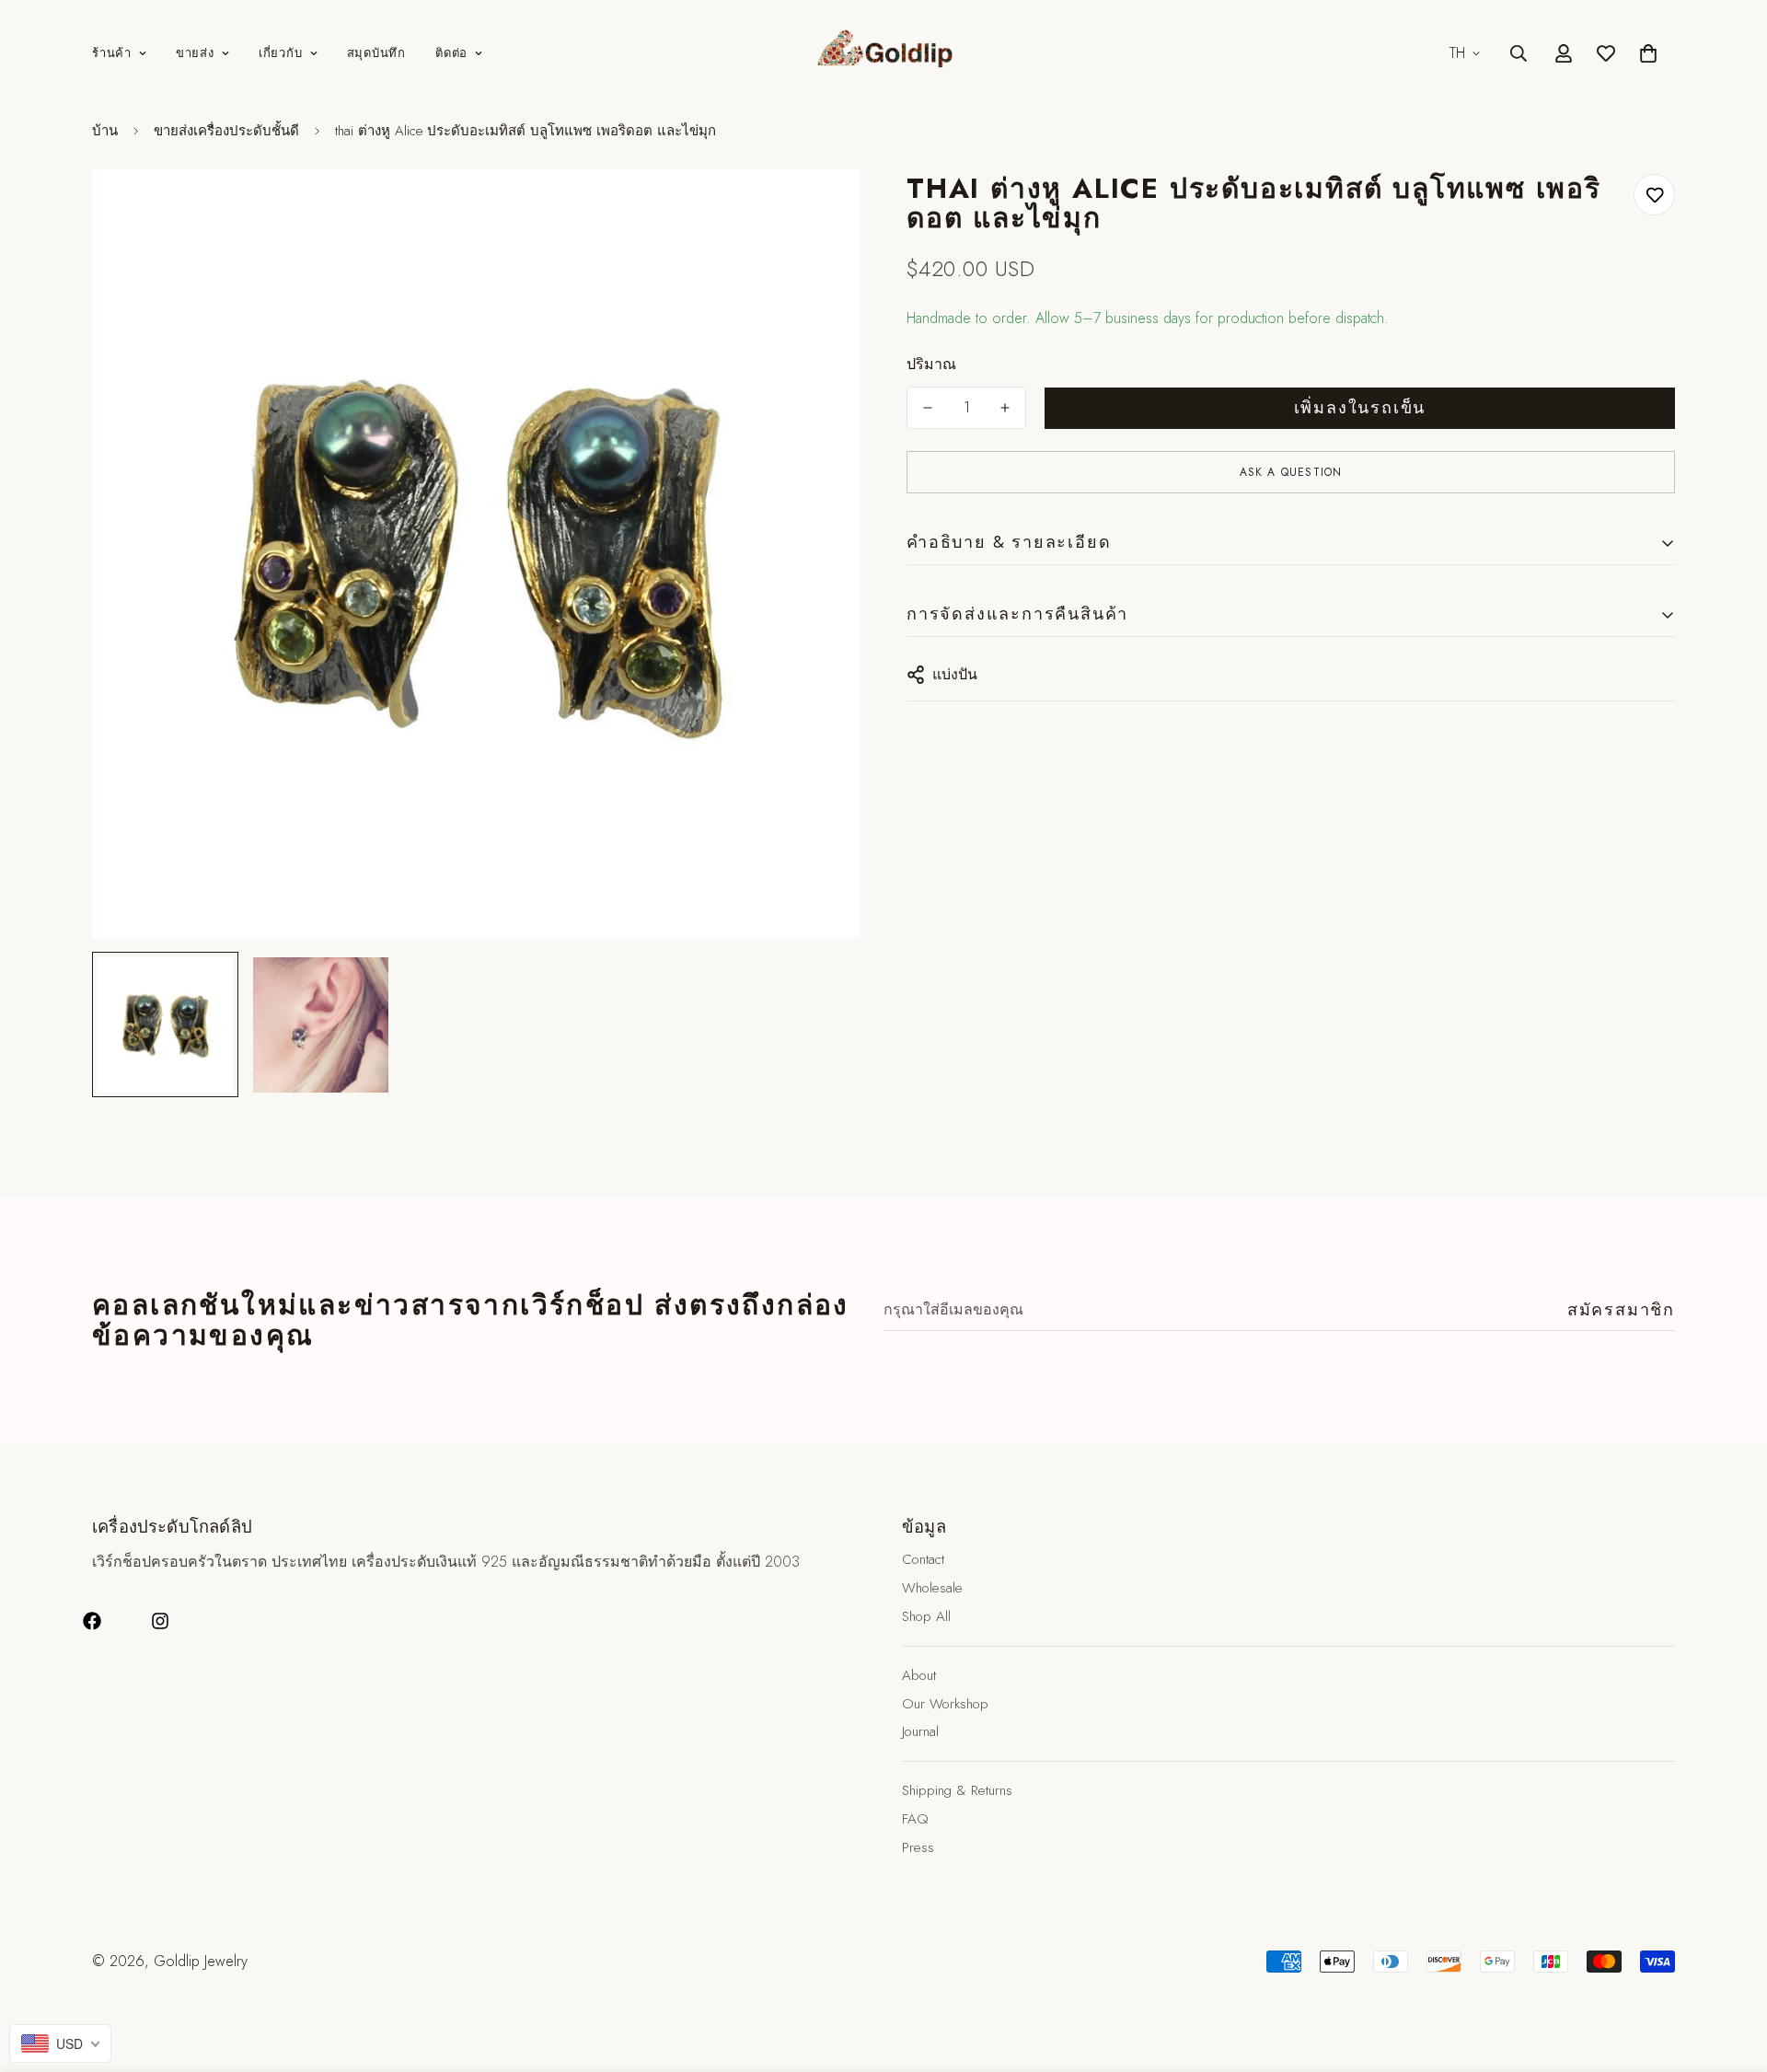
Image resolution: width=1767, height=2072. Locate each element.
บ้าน (105, 131)
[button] (1648, 53)
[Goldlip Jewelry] (883, 53)
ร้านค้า (112, 53)
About (919, 1675)
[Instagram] (160, 1621)
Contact (923, 1559)
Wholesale (932, 1588)
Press (918, 1847)
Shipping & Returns (957, 1790)
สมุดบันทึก (376, 53)
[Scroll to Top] (1731, 1972)
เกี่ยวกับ (281, 53)
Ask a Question (1291, 472)
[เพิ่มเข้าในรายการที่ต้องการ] (1654, 195)
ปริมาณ (931, 364)
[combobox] (60, 2043)
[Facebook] (92, 1621)
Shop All (926, 1616)
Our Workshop (945, 1704)
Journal (920, 1731)
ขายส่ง (195, 53)
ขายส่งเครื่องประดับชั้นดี (226, 131)
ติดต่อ (451, 53)
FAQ (915, 1819)
